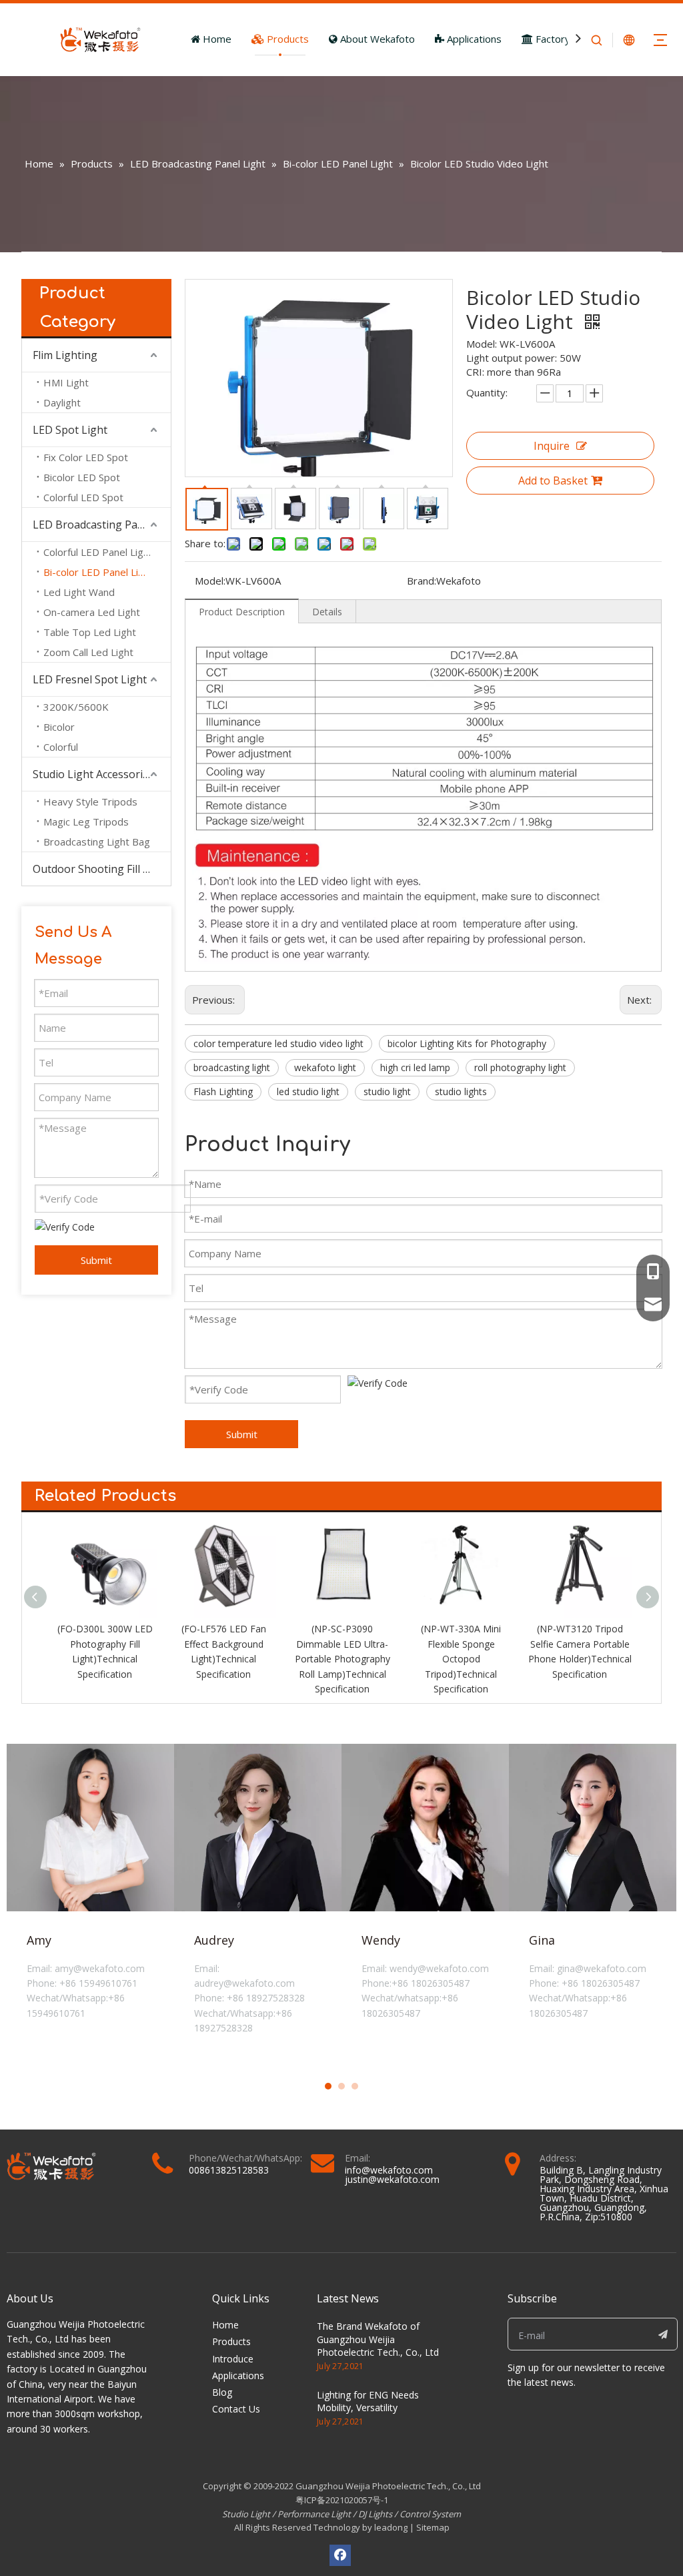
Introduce (233, 2359)
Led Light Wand (79, 592)
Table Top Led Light (90, 632)
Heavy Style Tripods (90, 801)
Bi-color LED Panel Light (98, 572)
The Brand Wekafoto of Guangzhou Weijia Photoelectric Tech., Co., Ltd (378, 2339)
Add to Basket (553, 480)
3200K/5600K (76, 707)
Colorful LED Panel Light (98, 552)
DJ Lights (375, 2514)
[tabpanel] (90, 1903)
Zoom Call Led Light (88, 652)
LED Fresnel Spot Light (90, 679)
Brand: (422, 581)
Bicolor (59, 727)
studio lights (461, 1091)
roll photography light (520, 1067)
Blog (222, 2392)
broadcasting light (232, 1067)
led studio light (308, 1091)
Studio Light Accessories (93, 774)
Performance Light (314, 2514)
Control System (430, 2514)
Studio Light (247, 2514)
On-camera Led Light (92, 612)
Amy (39, 1940)
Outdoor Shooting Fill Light (101, 869)
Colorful (61, 747)
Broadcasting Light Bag (97, 842)
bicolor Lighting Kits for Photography (467, 1043)
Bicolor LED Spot (82, 477)
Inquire (552, 446)
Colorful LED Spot (83, 497)
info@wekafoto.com (389, 2170)
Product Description (242, 612)
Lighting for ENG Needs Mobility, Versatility (368, 2401)
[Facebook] (340, 2555)
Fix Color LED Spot (86, 457)
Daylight (62, 402)
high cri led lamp (415, 1067)
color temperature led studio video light (278, 1043)
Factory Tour (564, 39)
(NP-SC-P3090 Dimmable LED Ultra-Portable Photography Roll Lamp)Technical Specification (224, 1659)
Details (327, 612)
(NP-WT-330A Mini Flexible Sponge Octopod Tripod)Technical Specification (342, 1659)
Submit (96, 1260)
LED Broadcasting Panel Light (102, 525)
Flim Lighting (65, 355)
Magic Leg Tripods (86, 822)
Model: (210, 581)
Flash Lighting (223, 1091)
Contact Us (236, 2409)
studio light (387, 1091)
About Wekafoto (376, 39)
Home (216, 39)
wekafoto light (325, 1067)
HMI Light (66, 382)
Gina (542, 1940)
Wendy (381, 1940)
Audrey (214, 1940)
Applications (473, 39)
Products (286, 39)
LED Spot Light (70, 430)
